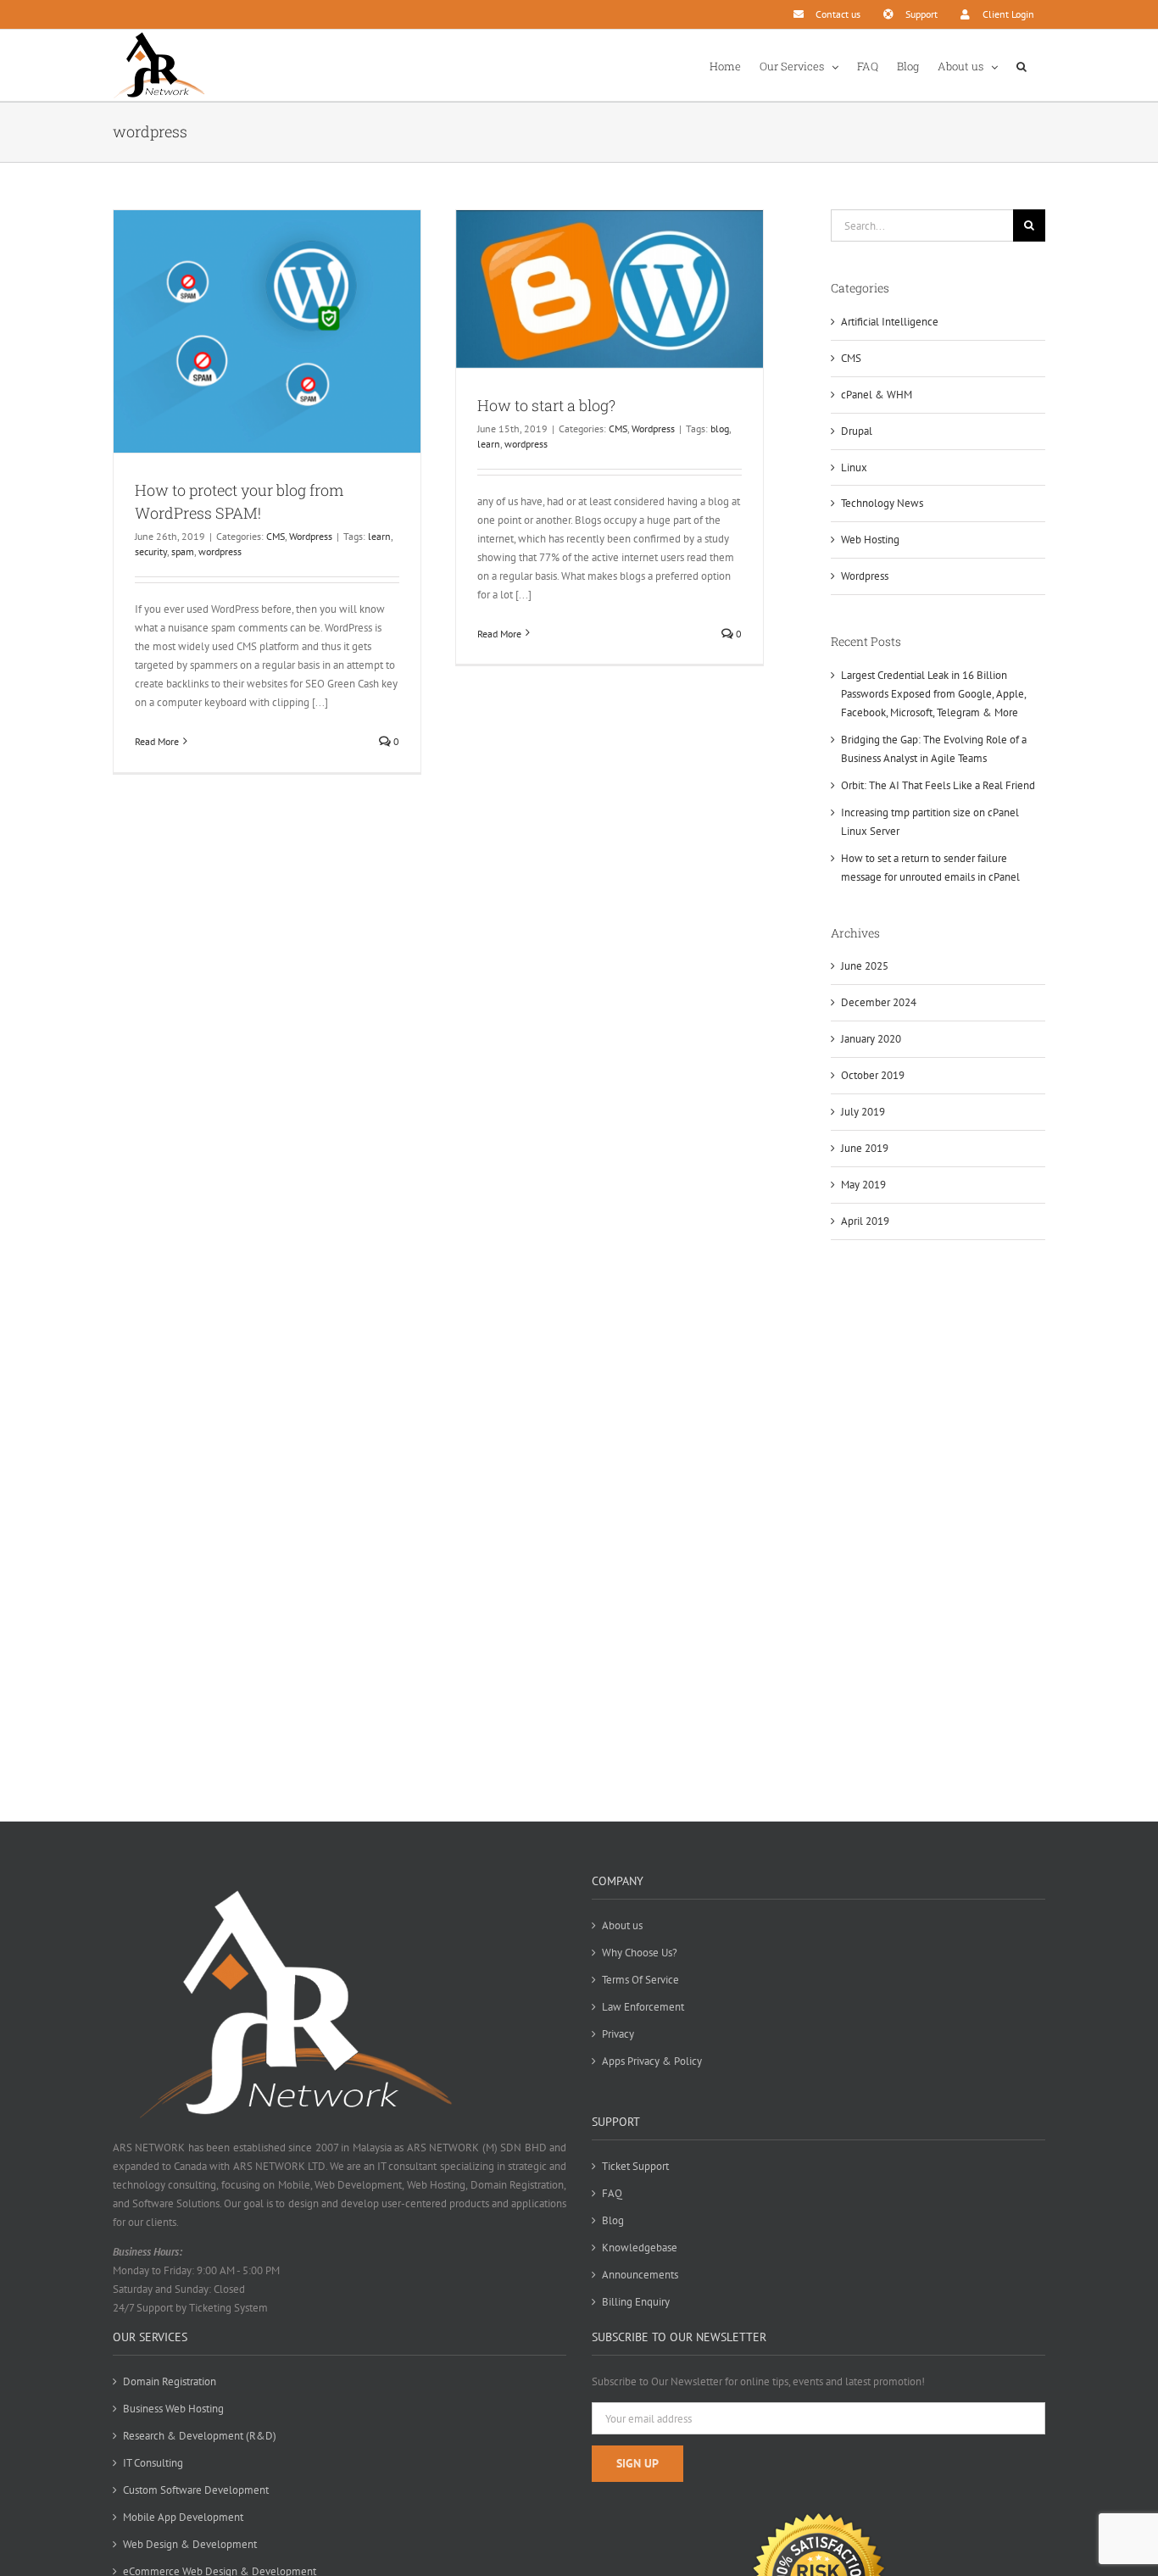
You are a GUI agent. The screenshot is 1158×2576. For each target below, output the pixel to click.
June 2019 (865, 1148)
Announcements (640, 2275)
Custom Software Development (196, 2490)
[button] (1022, 65)
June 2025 (865, 966)
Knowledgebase (640, 2248)
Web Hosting (870, 540)
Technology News (882, 503)
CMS (276, 536)
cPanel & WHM (877, 395)
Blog (613, 2220)
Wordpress (311, 536)
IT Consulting (153, 2463)
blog (720, 428)
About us (622, 1925)
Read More (157, 741)
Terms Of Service (640, 1980)
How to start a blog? (546, 405)
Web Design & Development (190, 2544)
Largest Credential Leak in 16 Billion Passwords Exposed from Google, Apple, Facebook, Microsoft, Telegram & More (933, 694)
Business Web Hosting (173, 2409)
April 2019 (865, 1221)
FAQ (612, 2193)
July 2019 (863, 1112)
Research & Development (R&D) (200, 2436)
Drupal (857, 431)
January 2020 (871, 1039)
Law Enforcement (643, 2007)
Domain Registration (170, 2381)
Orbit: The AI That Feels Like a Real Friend (938, 785)
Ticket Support (635, 2166)
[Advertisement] (938, 1533)
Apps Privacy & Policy (652, 2061)
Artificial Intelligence (890, 322)
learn (379, 536)
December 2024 (879, 1002)
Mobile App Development (183, 2517)
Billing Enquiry (636, 2302)
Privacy (618, 2034)
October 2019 (873, 1075)
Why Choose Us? (640, 1953)
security (151, 551)
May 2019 (863, 1185)
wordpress (220, 551)
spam (183, 551)
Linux (854, 467)
